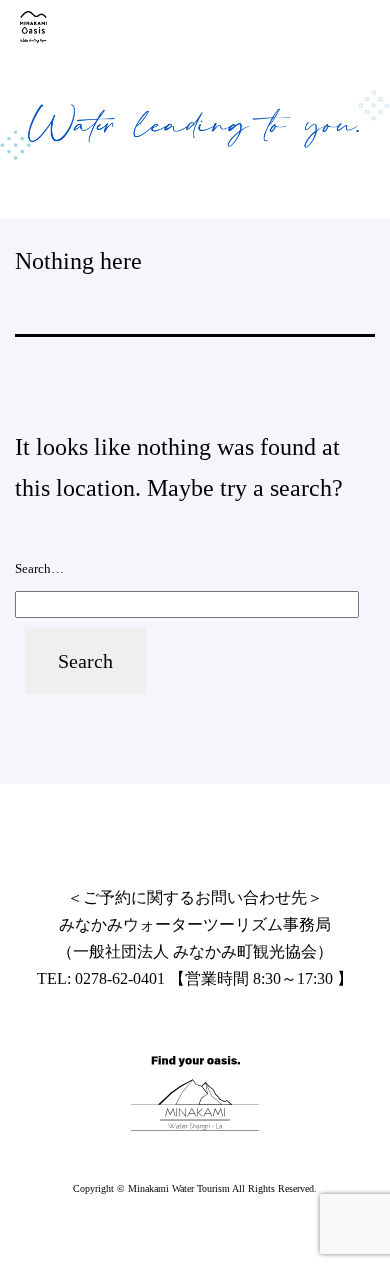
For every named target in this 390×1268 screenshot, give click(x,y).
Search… (39, 569)
